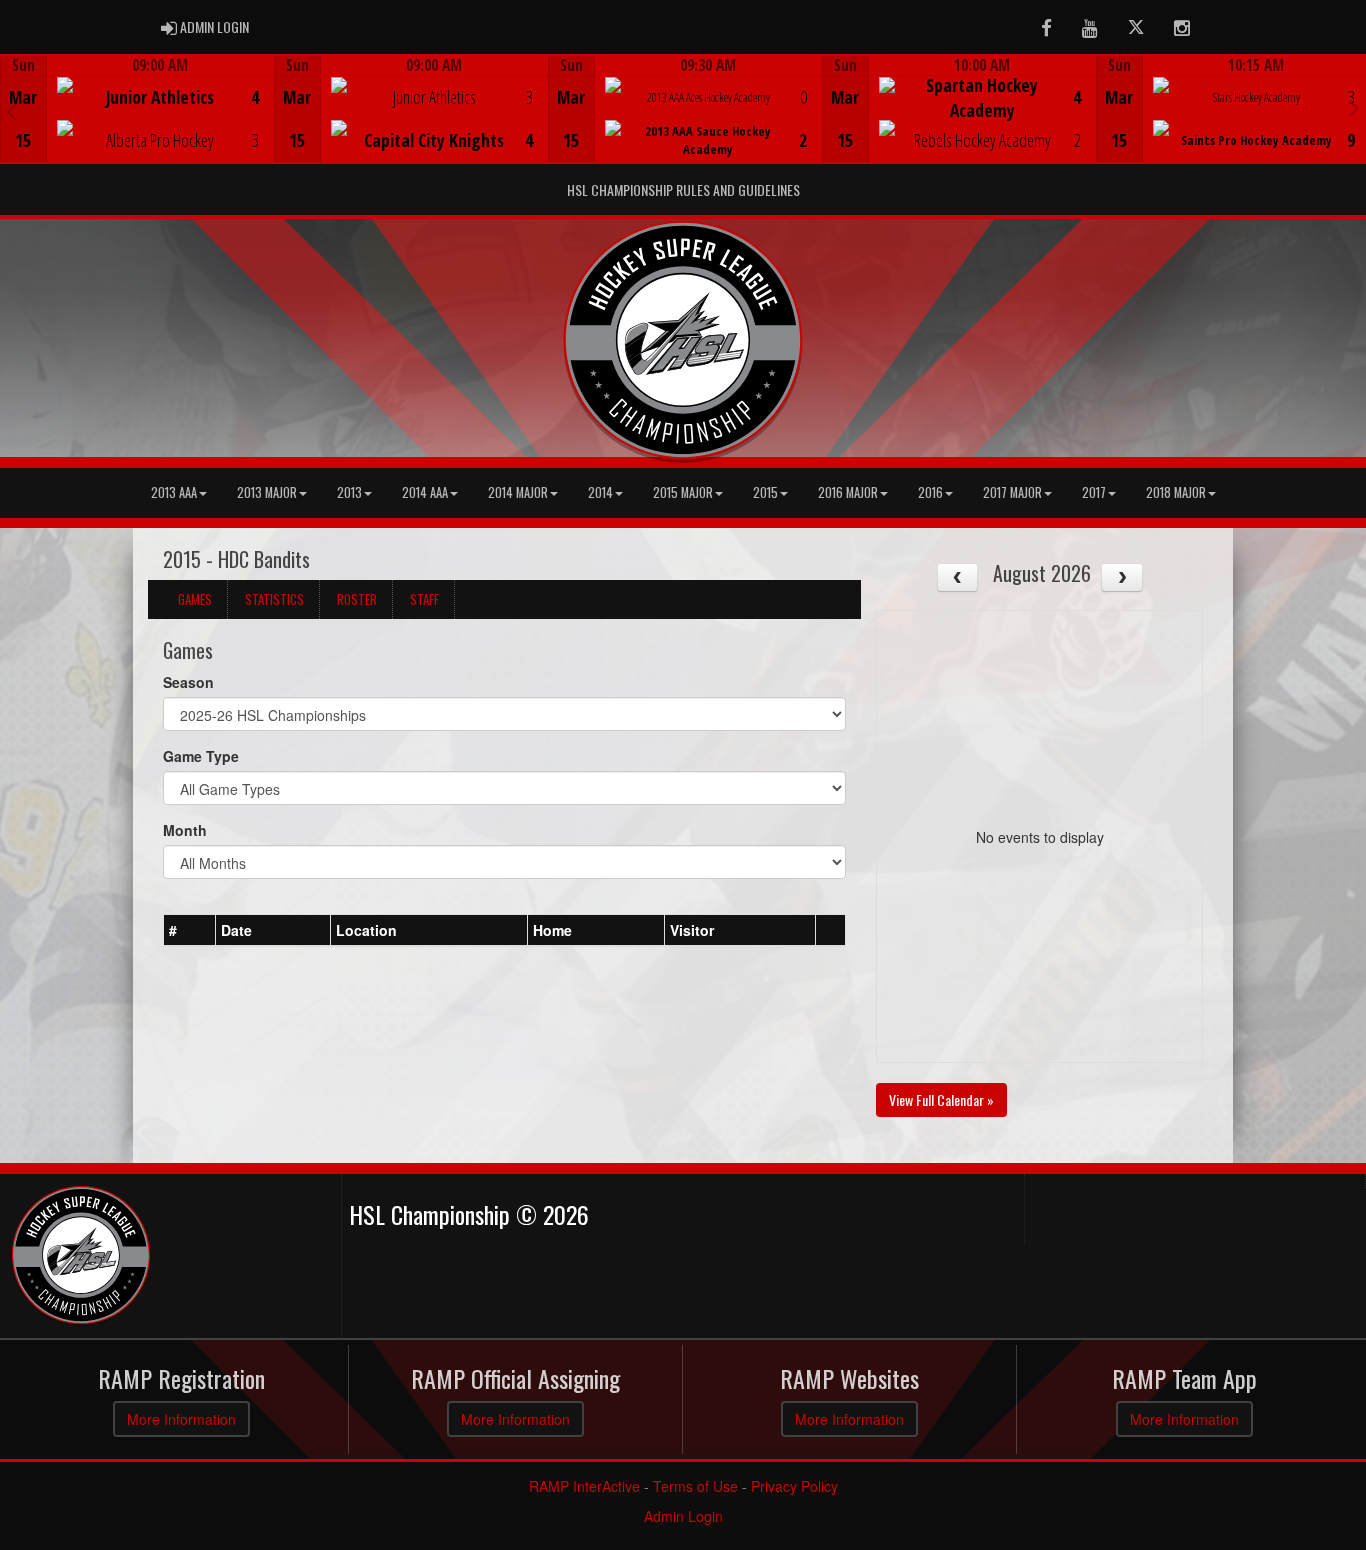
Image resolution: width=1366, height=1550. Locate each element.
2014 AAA (425, 492)
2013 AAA (174, 492)
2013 (349, 492)
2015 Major (683, 492)
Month (185, 830)
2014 (600, 492)
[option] (137, 109)
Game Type (201, 756)
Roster (357, 599)
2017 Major (1012, 492)
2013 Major (267, 492)
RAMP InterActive (584, 1486)
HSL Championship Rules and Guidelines (683, 189)
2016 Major (848, 492)
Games (195, 599)
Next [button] (1354, 107)
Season (188, 682)
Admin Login (683, 1516)
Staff (424, 599)
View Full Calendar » (941, 1099)
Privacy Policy (794, 1486)
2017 (1094, 492)
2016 (930, 492)
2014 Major (518, 492)
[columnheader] (190, 931)
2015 (765, 492)
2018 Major (1176, 492)
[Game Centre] (137, 124)
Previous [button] (11, 111)
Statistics (274, 599)
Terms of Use (695, 1486)
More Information (181, 1419)
